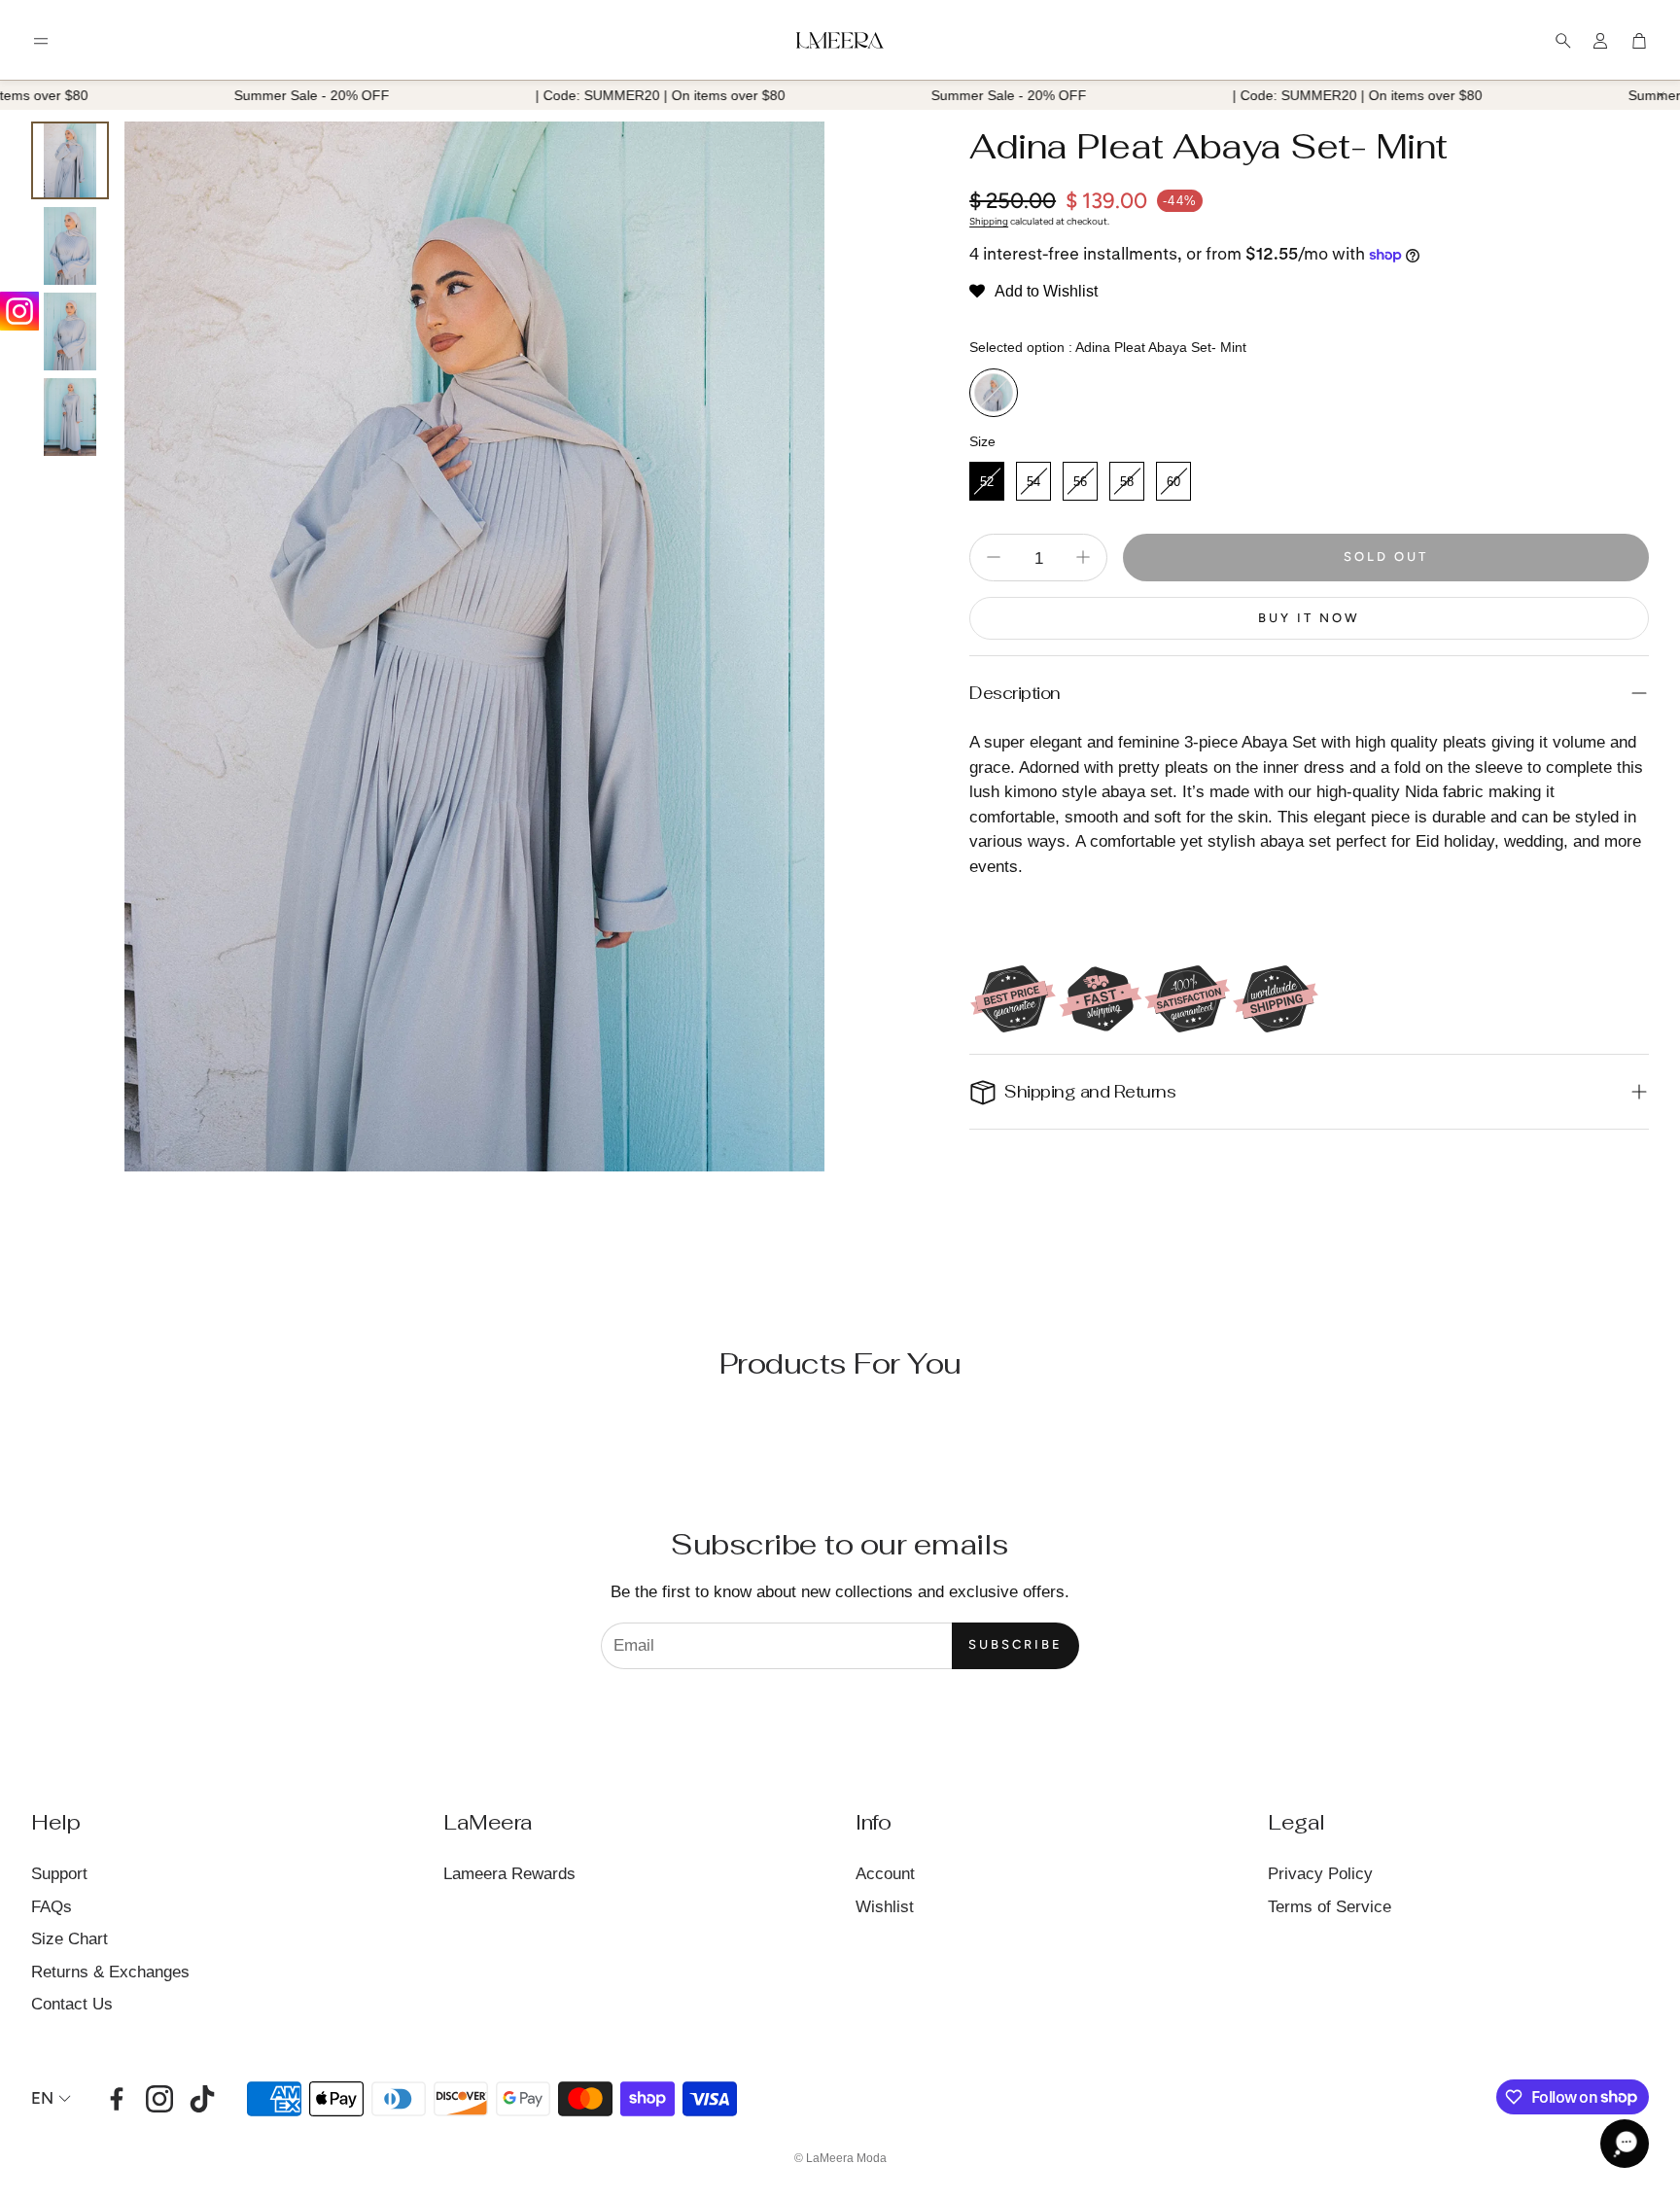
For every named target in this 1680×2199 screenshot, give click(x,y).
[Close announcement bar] (1661, 95)
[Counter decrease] (994, 557)
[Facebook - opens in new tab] (117, 2099)
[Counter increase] (1083, 557)
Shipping (989, 221)
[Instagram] (19, 311)
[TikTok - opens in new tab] (202, 2099)
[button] (41, 41)
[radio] (994, 393)
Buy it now (1309, 618)
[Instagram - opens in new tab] (159, 2099)
